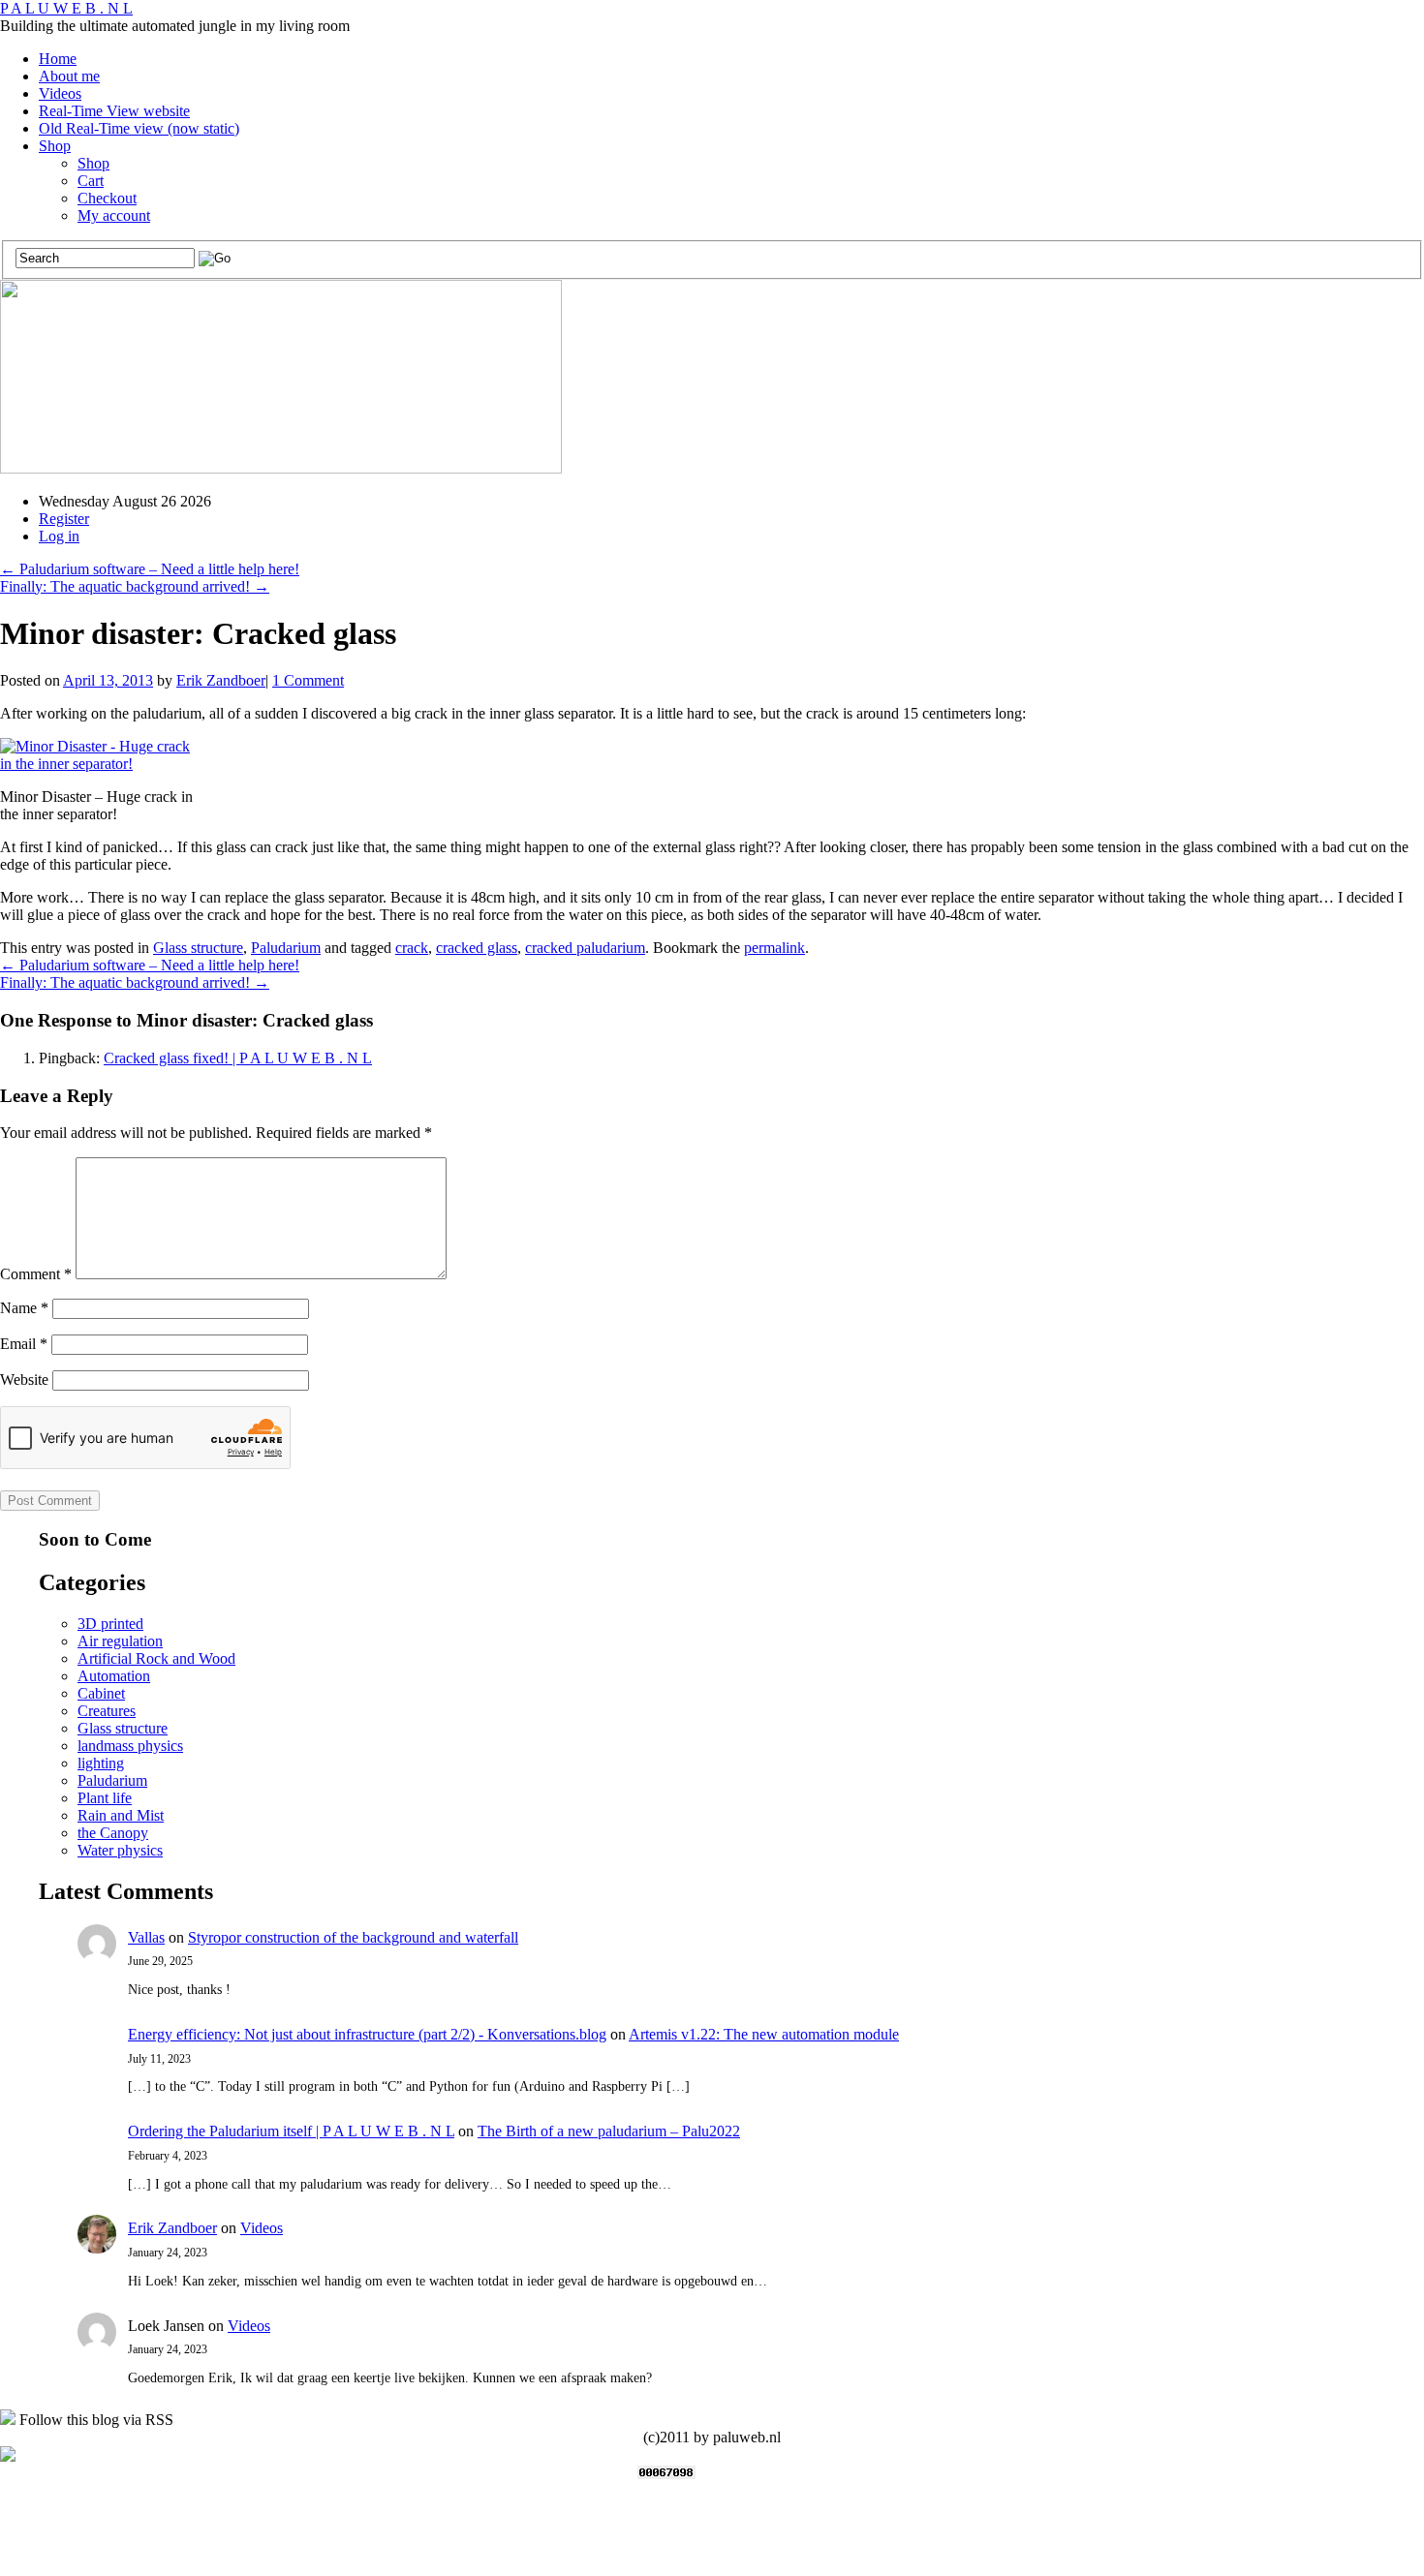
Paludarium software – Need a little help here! (150, 569)
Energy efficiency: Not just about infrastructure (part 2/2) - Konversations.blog (367, 2034)
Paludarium (286, 948)
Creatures (107, 1711)
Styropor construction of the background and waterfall (353, 1937)
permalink (774, 948)
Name (24, 1308)
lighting (101, 1763)
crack (412, 948)
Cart (91, 181)
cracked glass (477, 948)
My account (114, 215)
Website (24, 1380)
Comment (36, 1274)
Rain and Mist (121, 1815)
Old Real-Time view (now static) (139, 128)
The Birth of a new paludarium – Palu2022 (609, 2131)
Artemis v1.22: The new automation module (764, 2034)
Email (24, 1344)
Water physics (120, 1850)
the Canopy (113, 1833)
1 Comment (308, 680)
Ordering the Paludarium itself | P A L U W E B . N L (291, 2131)
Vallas (146, 1937)
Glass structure (198, 948)
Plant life (105, 1798)
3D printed (110, 1624)
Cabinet (101, 1693)
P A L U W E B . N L (66, 8)
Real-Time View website (114, 111)
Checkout (107, 198)
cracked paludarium (585, 948)
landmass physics (130, 1746)
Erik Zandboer (221, 680)
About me (69, 76)
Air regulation (120, 1641)
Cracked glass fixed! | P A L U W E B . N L (238, 1058)
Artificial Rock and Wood (156, 1658)
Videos (60, 93)
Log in (59, 536)
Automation (114, 1676)
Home (58, 59)
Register (64, 519)
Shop (55, 146)
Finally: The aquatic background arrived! (135, 586)
